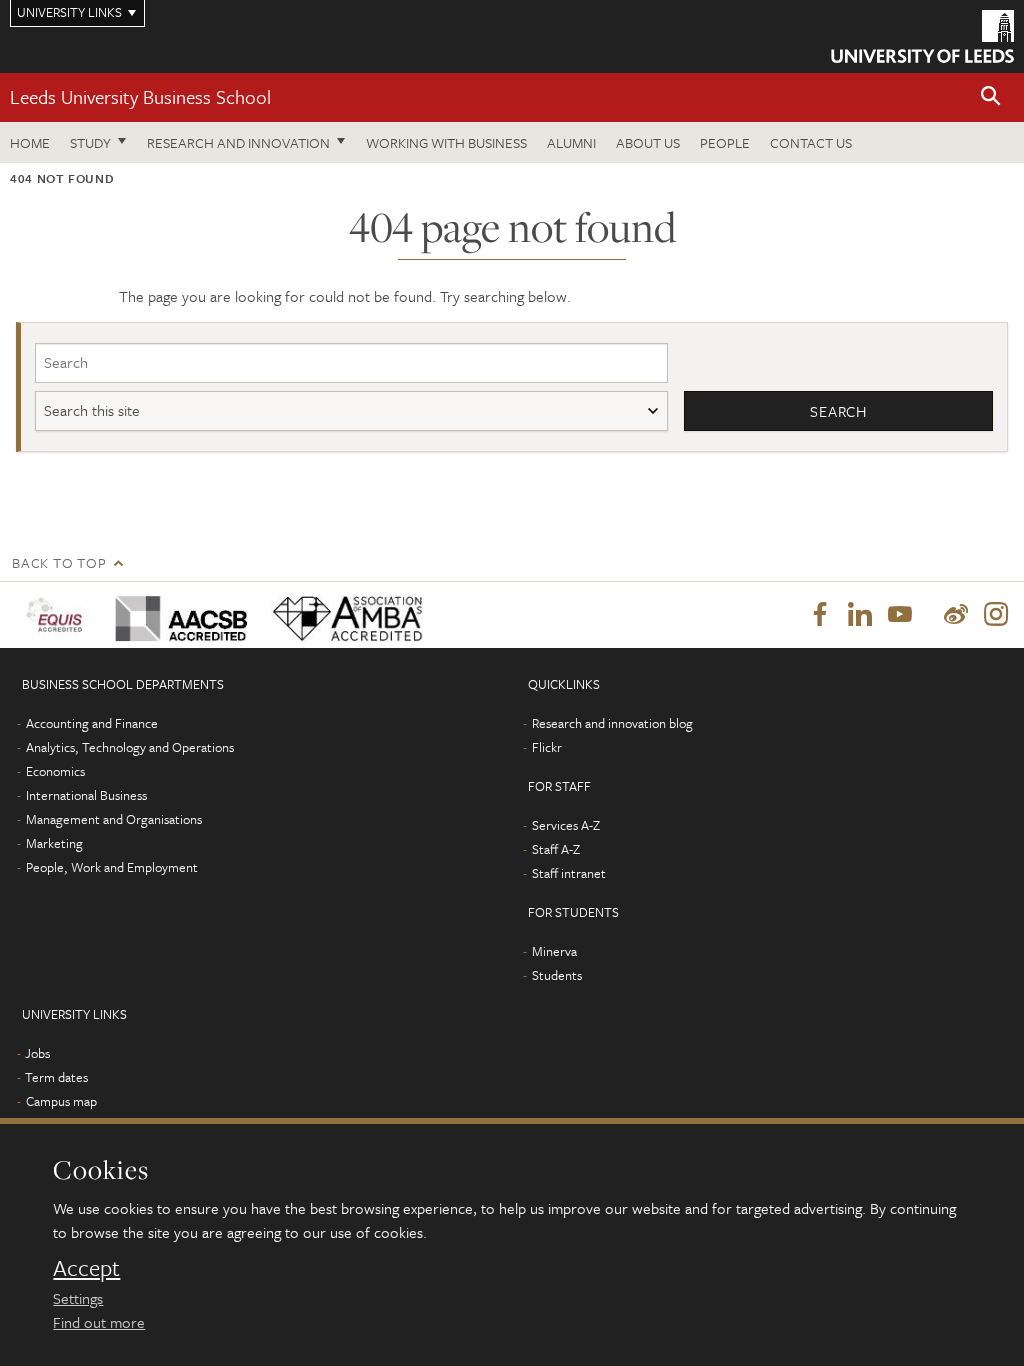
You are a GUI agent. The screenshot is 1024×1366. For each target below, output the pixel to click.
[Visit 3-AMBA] (344, 614)
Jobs (37, 1053)
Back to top (59, 562)
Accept (86, 1268)
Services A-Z (566, 825)
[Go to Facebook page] (820, 615)
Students (557, 975)
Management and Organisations (114, 819)
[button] (991, 97)
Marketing (54, 843)
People (725, 142)
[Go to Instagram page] (996, 615)
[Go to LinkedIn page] (860, 615)
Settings (78, 1298)
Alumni (571, 142)
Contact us (811, 142)
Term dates (56, 1077)
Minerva (554, 951)
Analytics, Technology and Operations (130, 747)
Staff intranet (569, 873)
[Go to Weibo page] (956, 615)
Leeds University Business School (140, 96)
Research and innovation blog (612, 723)
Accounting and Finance (92, 723)
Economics (55, 771)
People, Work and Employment (112, 867)
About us (648, 142)
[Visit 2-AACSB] (178, 614)
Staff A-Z (556, 849)
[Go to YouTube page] (900, 615)
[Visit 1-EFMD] (58, 614)
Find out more (99, 1322)
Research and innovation (238, 142)
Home (30, 142)
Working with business (446, 142)
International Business (86, 795)
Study (90, 142)
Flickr (547, 747)
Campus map (61, 1101)
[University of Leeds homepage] (922, 36)
